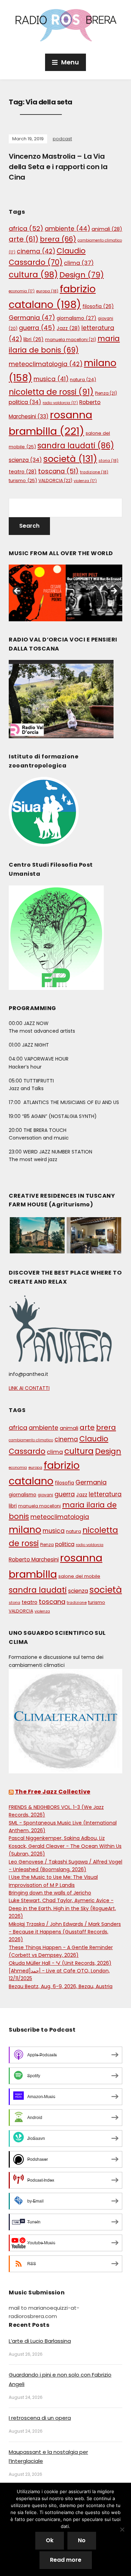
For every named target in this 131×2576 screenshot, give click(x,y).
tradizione (94, 472)
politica (25, 402)
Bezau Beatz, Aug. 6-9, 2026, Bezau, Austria (61, 1986)
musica (51, 379)
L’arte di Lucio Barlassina (40, 2341)
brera (58, 239)
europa (47, 291)
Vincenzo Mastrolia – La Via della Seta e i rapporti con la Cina (58, 167)
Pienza (106, 393)
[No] (122, 2529)
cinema (36, 251)
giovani (45, 1495)
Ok (50, 2540)
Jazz (68, 328)
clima (79, 263)
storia (108, 460)
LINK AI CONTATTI (29, 1388)
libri (34, 340)
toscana (58, 471)
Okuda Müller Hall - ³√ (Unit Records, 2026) (60, 1963)
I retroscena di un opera (40, 2418)
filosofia (98, 306)
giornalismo (77, 318)
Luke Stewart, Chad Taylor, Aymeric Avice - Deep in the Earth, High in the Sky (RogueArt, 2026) (62, 1908)
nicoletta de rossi (51, 392)
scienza (25, 460)
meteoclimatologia (46, 364)
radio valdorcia (60, 403)
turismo (23, 480)
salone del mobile (79, 1576)
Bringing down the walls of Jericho (50, 1893)
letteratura (105, 1494)
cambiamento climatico (31, 1440)
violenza (85, 481)
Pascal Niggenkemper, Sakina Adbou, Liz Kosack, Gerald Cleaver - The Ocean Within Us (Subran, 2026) (65, 1846)
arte (24, 239)
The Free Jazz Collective (53, 1792)
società (70, 459)
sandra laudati (76, 446)
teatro (23, 472)
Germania (32, 318)
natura (83, 380)
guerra (37, 328)
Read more (66, 2560)
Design (82, 275)
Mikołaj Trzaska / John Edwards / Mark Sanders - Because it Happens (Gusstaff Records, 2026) (65, 1932)
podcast (62, 139)
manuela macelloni (71, 340)
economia (22, 291)
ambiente (67, 229)
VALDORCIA (55, 480)
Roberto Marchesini (34, 1559)
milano (25, 1530)
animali (107, 229)
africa (26, 229)
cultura (33, 275)
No (82, 2540)
